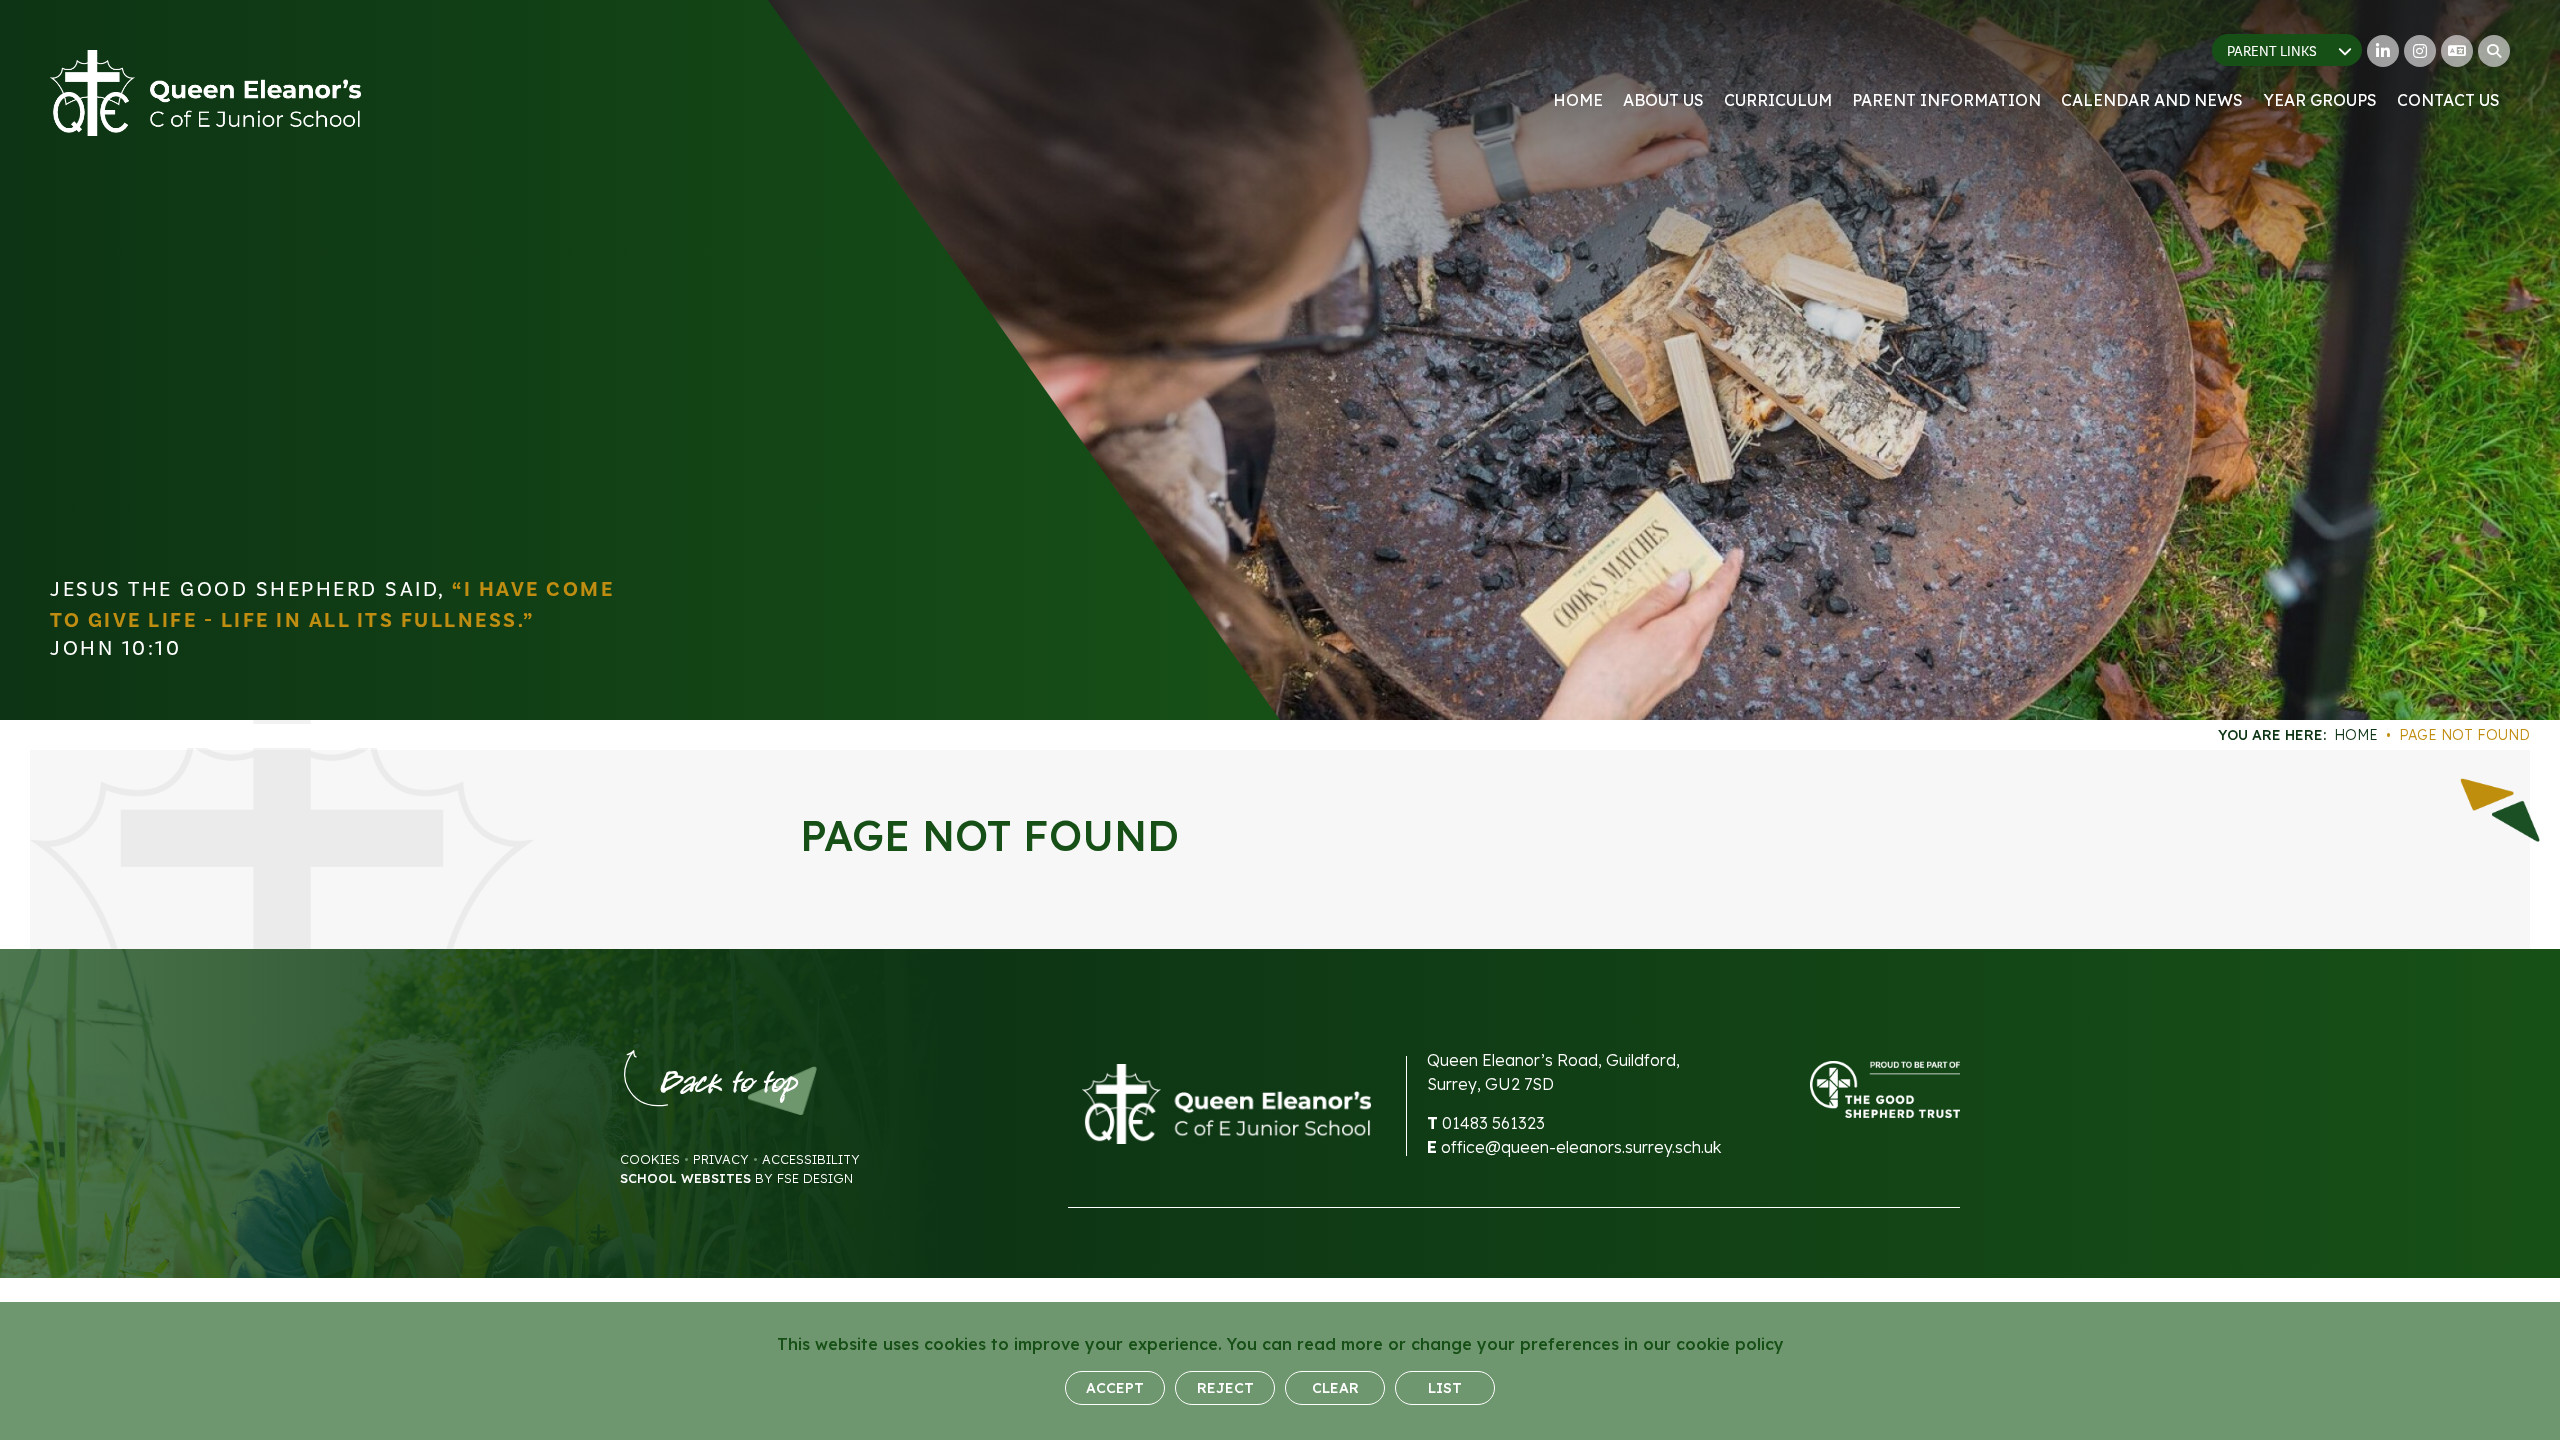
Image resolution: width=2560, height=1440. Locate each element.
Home (2356, 735)
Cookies (650, 1159)
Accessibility (811, 1159)
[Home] (205, 93)
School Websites (685, 1178)
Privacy (721, 1159)
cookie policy (1730, 1344)
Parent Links (2272, 51)
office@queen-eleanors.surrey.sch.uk (1581, 1147)
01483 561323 (1493, 1123)
